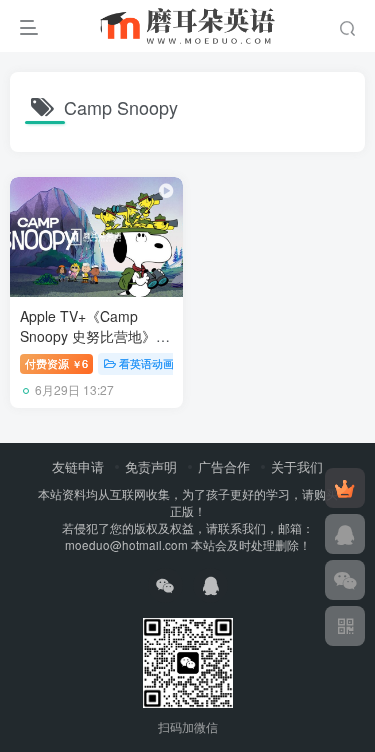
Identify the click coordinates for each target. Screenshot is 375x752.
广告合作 (224, 466)
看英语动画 (146, 363)
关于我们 (297, 466)
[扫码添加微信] (345, 580)
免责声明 (151, 466)
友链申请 (78, 466)
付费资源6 (56, 363)
